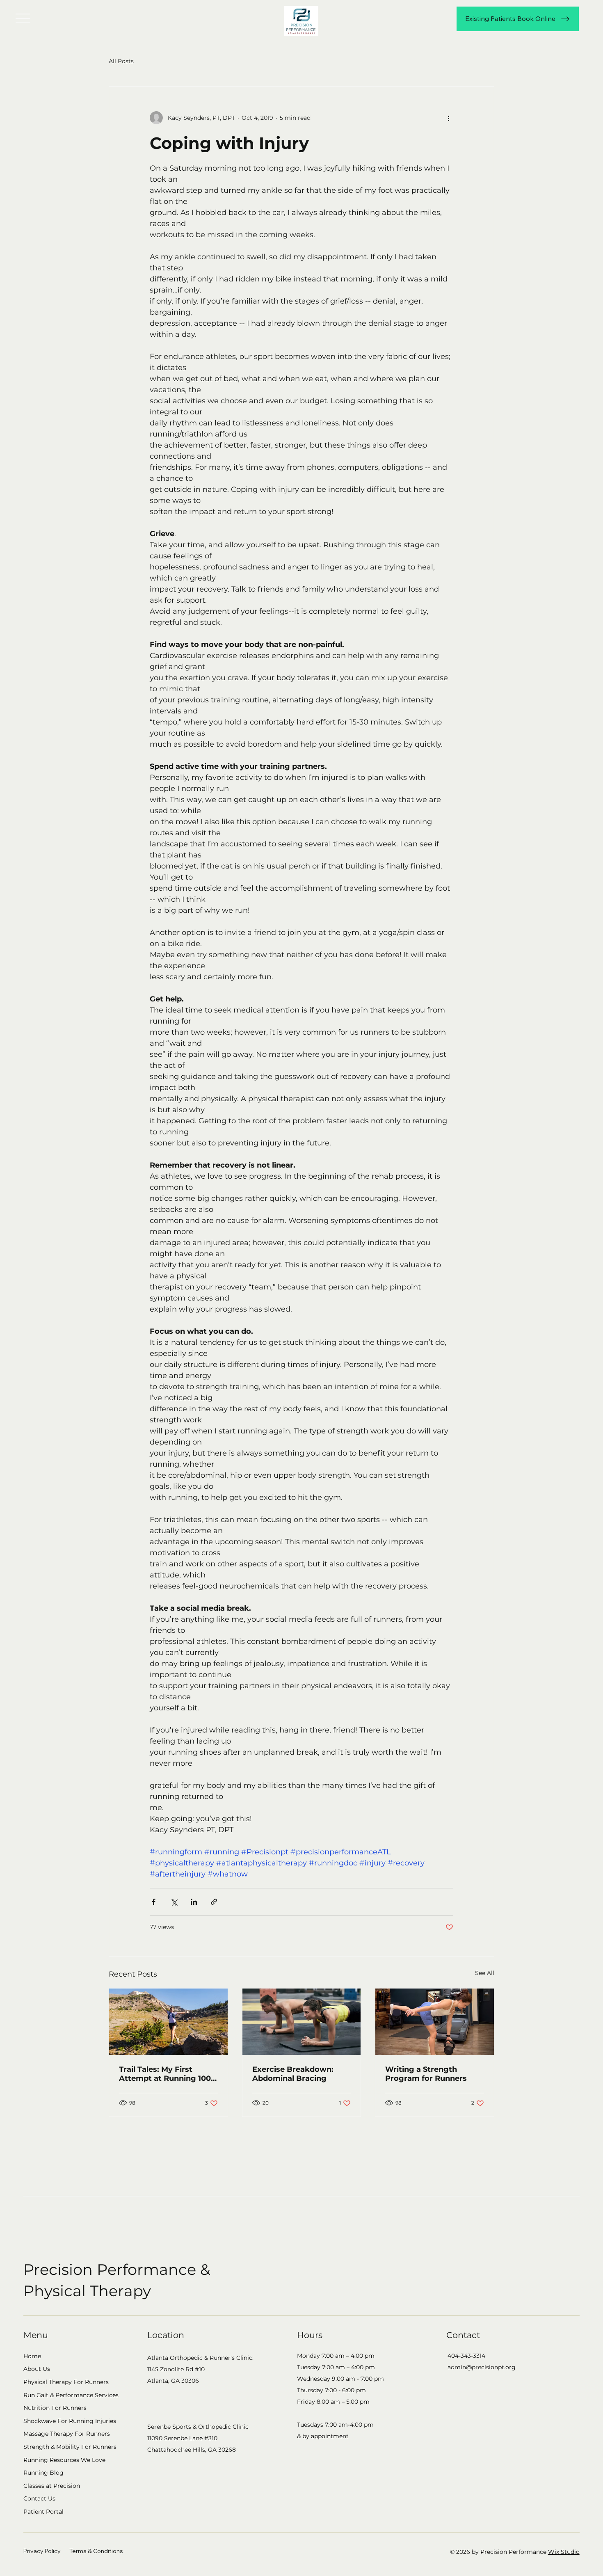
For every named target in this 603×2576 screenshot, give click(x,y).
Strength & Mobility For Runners (70, 2447)
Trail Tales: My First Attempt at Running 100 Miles (165, 2074)
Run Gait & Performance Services (71, 2395)
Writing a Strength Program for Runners (426, 2074)
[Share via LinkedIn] (194, 1902)
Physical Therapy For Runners (66, 2382)
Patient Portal (43, 2512)
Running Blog (43, 2473)
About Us (37, 2369)
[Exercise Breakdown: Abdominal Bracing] (302, 2022)
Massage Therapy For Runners (67, 2434)
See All (485, 1973)
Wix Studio (564, 2552)
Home (32, 2356)
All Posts (121, 61)
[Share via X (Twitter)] (174, 1902)
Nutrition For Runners (55, 2408)
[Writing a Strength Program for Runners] (435, 2022)
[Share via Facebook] (154, 1902)
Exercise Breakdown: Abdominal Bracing (293, 2074)
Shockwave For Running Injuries (70, 2421)
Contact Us (39, 2498)
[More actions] (448, 118)
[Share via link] (214, 1902)
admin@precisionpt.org (482, 2367)
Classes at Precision (52, 2486)
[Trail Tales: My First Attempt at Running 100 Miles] (168, 2022)
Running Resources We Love (64, 2460)
